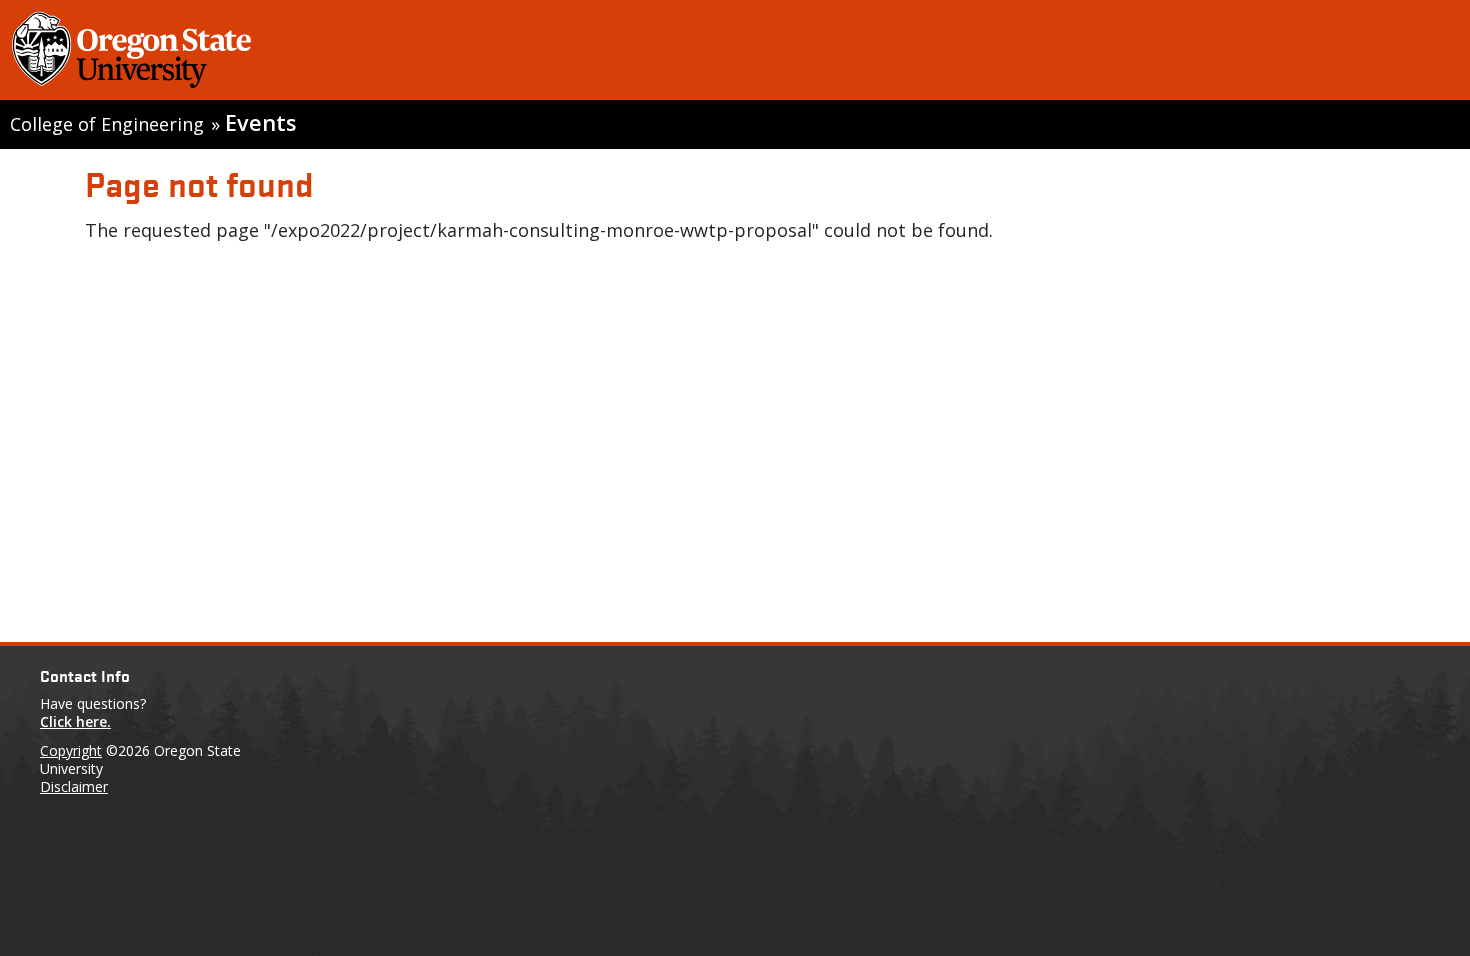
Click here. (75, 721)
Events (260, 122)
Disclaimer (74, 786)
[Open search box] (1433, 54)
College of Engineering (107, 124)
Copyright (71, 750)
